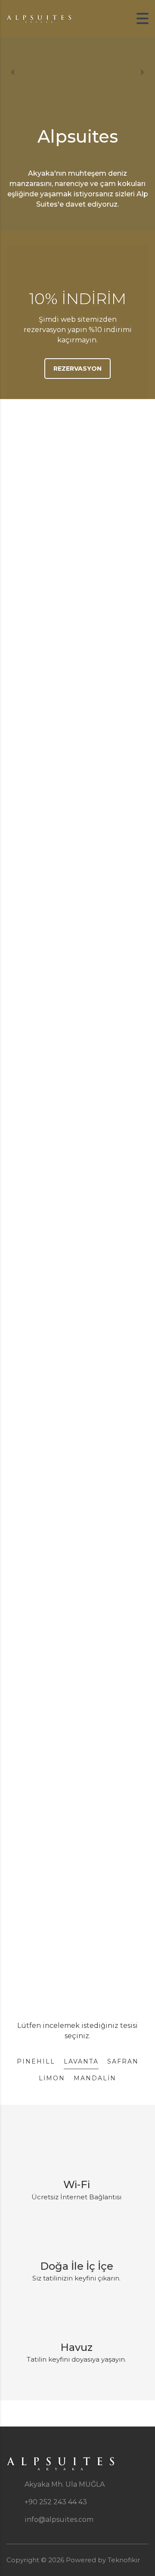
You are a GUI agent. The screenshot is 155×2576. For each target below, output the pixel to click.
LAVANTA (81, 2061)
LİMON (52, 2078)
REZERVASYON (77, 369)
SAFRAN (123, 2061)
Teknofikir (124, 2560)
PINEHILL (36, 2061)
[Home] (39, 18)
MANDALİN (95, 2078)
